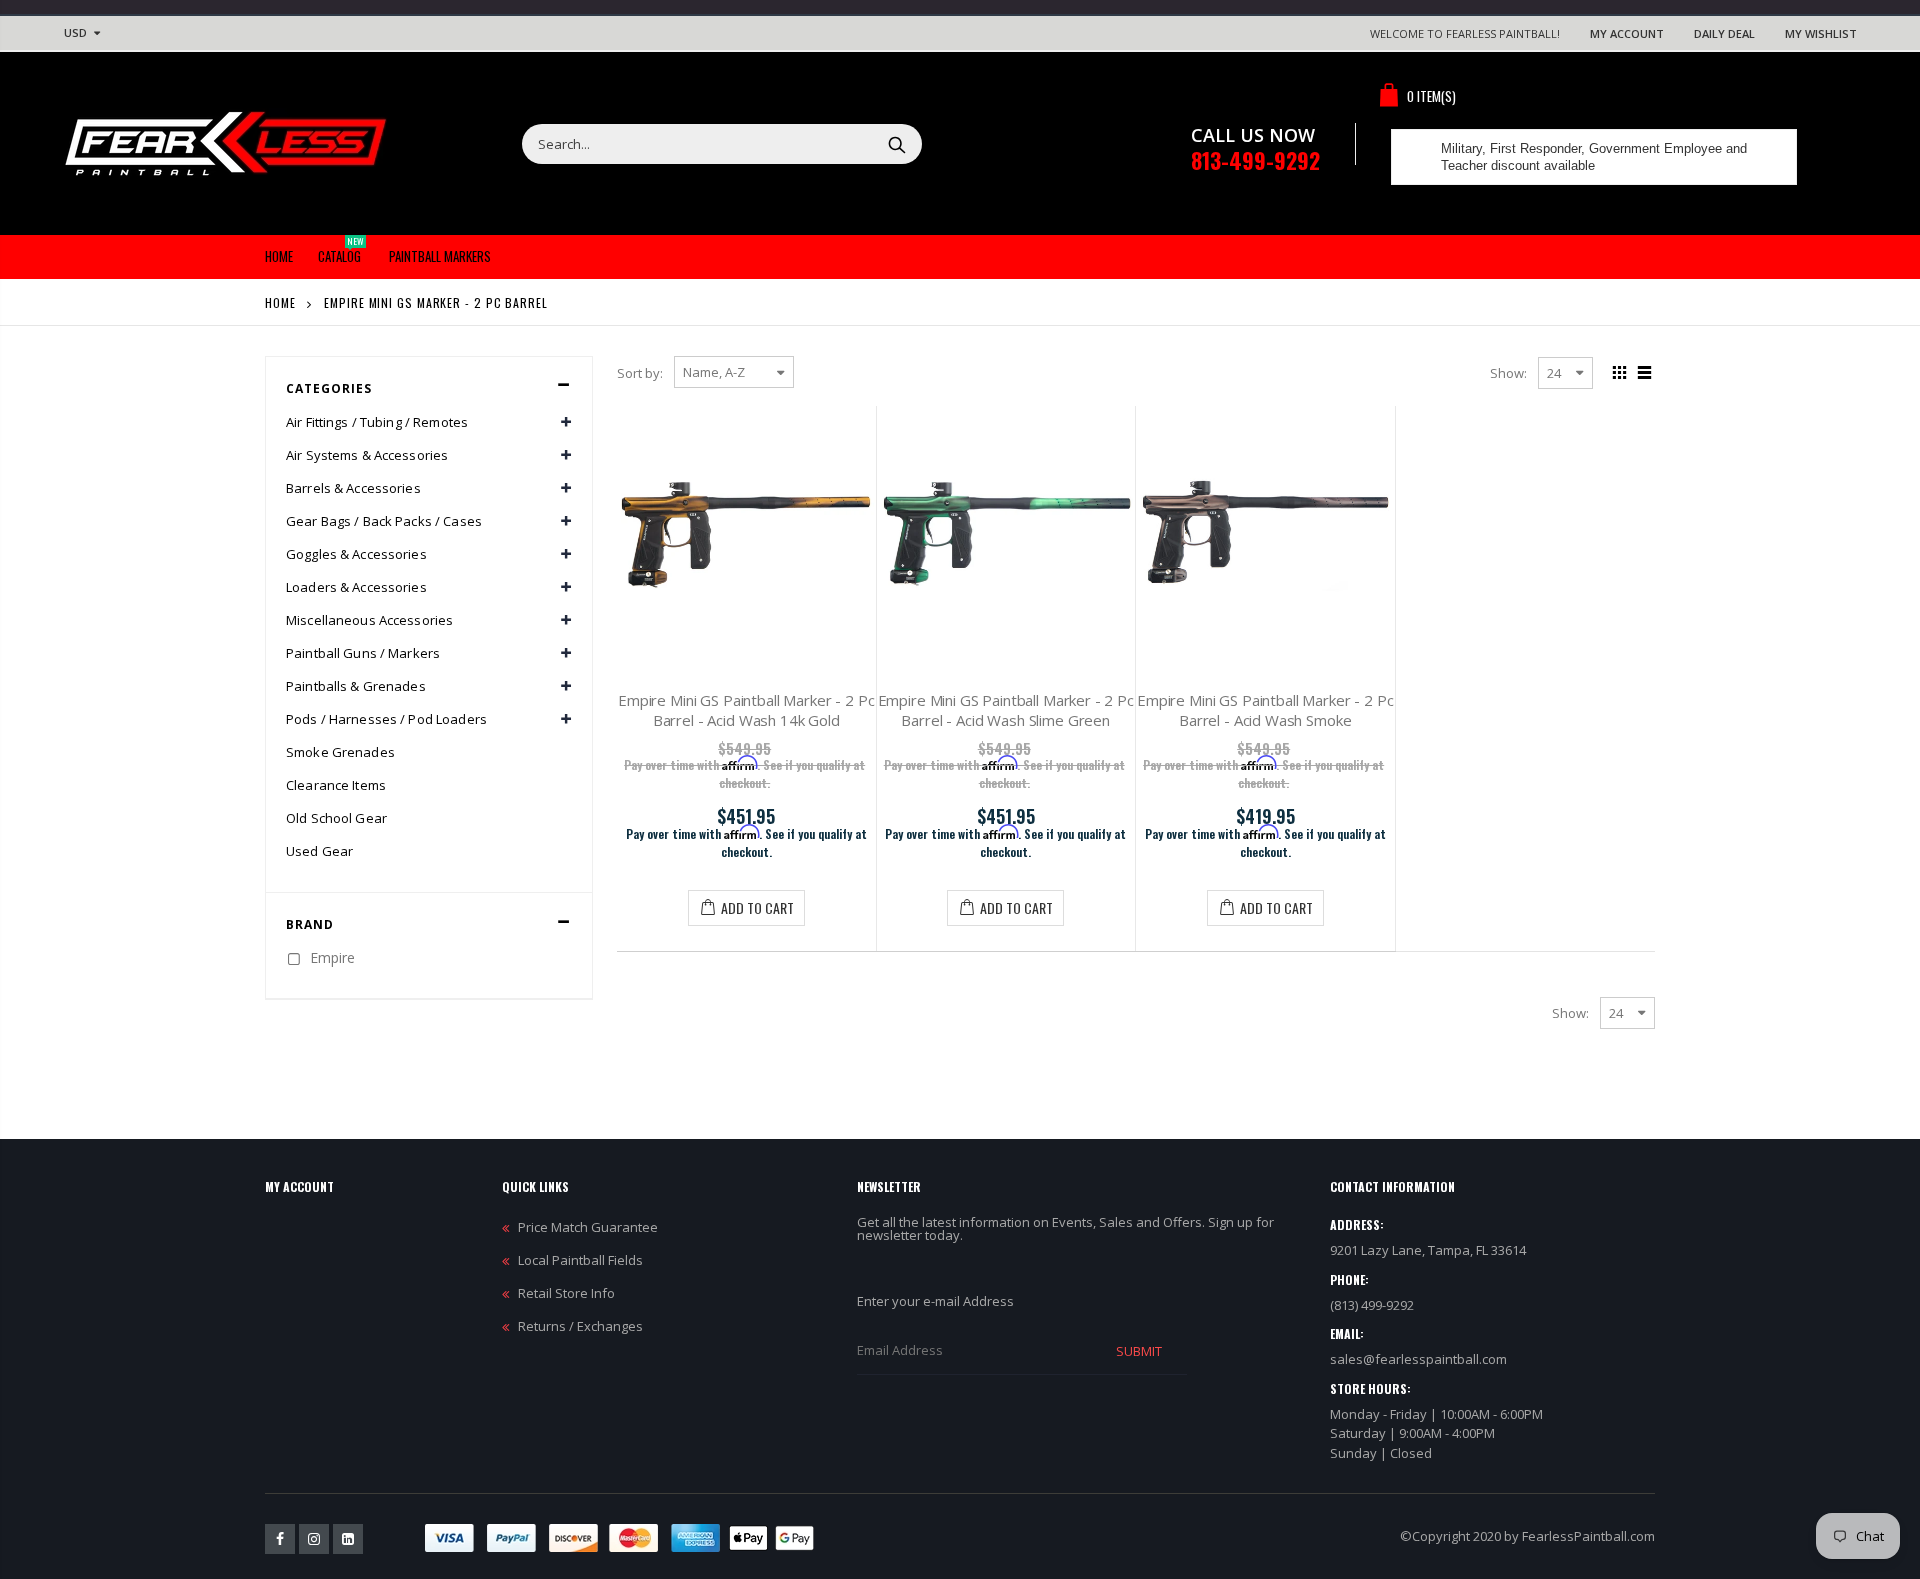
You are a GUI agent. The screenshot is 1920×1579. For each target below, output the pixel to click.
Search (896, 144)
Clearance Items (336, 785)
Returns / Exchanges (580, 1326)
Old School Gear (336, 818)
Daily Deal (1724, 33)
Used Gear (319, 851)
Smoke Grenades (340, 752)
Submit (1139, 1351)
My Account (1627, 33)
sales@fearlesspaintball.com (1418, 1359)
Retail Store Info (566, 1293)
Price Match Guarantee (588, 1227)
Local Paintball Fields (580, 1260)
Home (280, 302)
